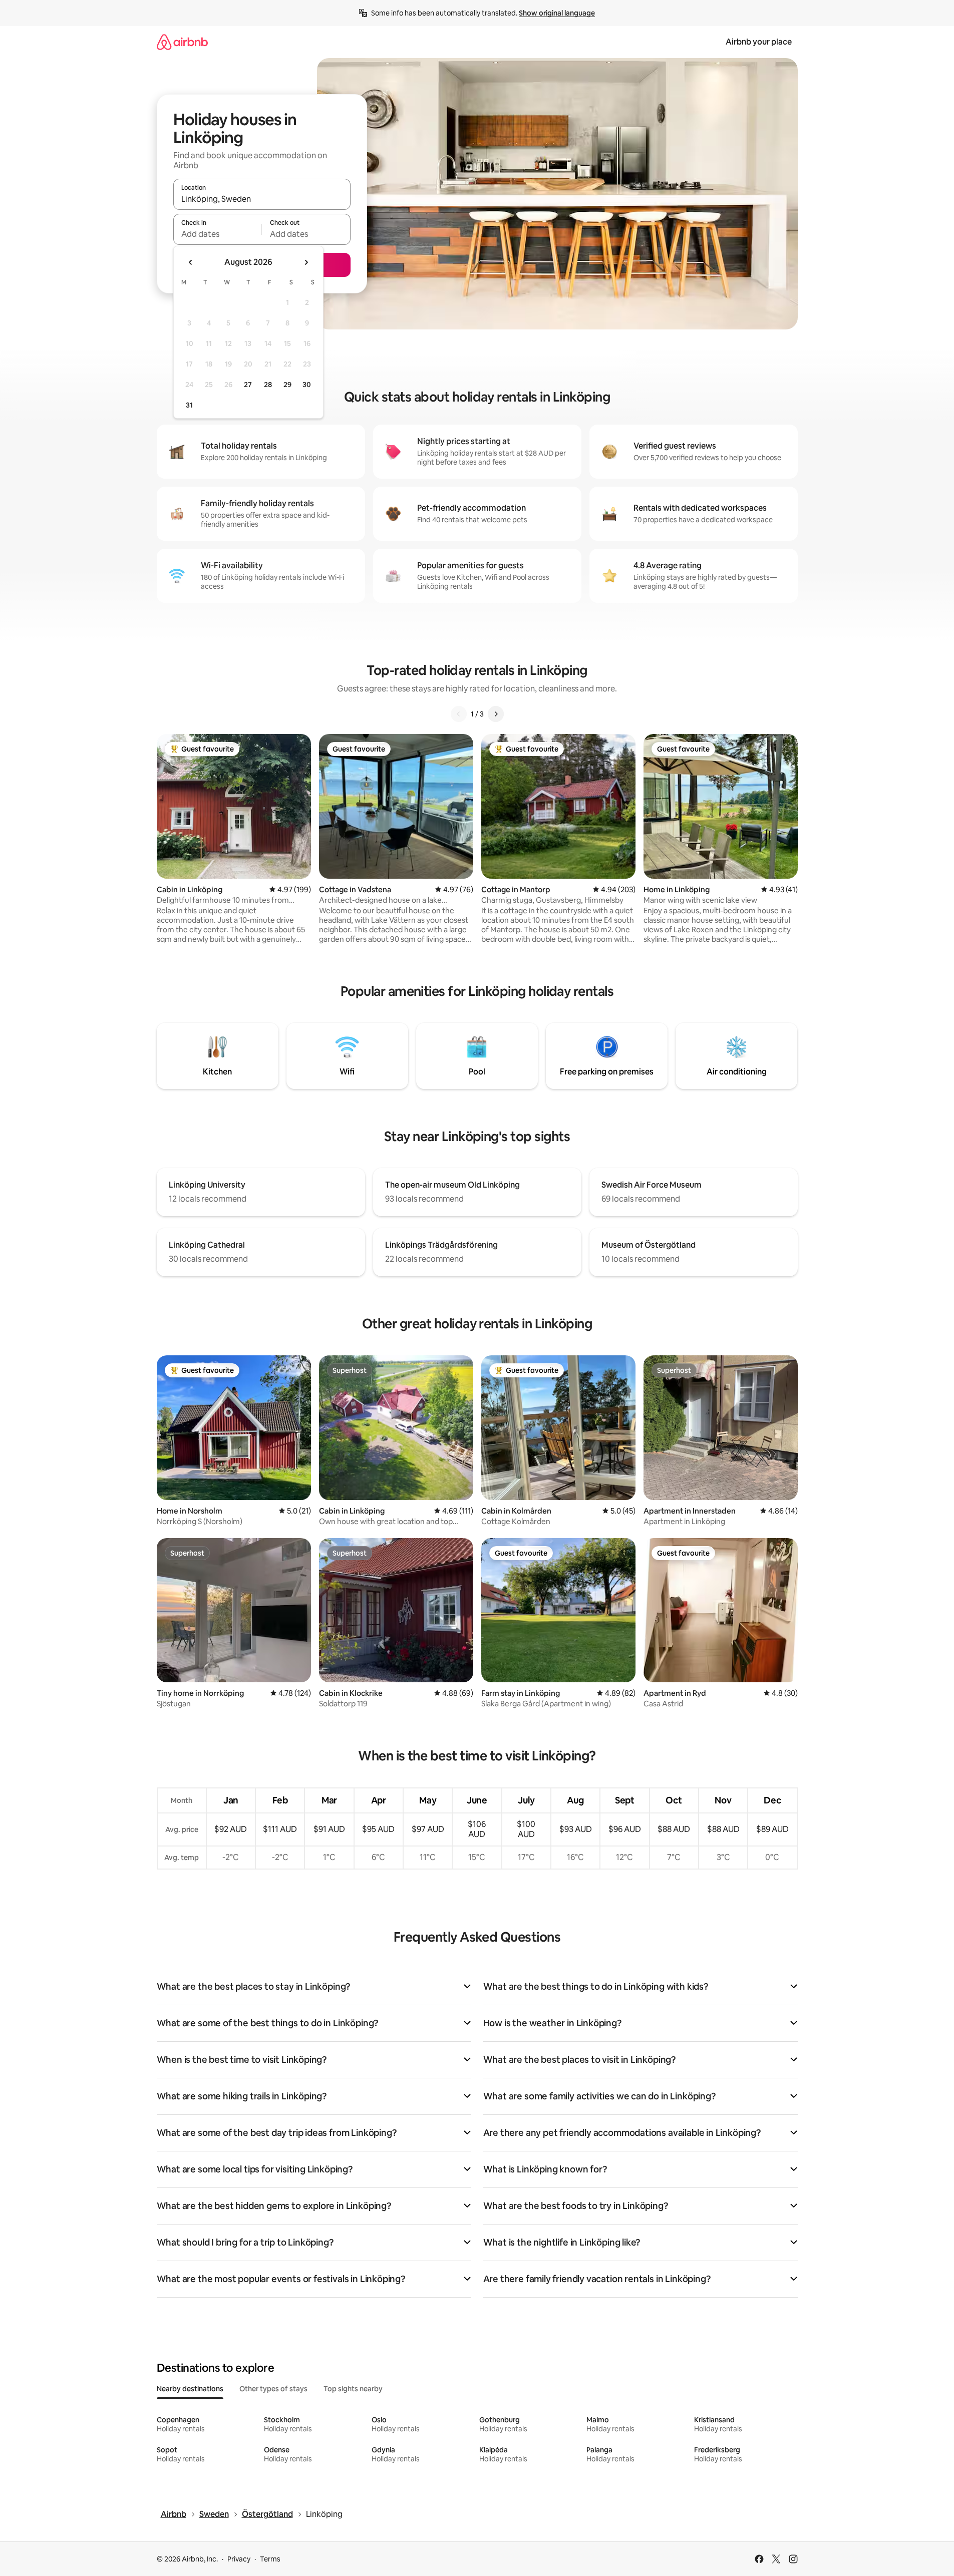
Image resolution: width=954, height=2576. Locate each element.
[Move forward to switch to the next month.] (306, 262)
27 (248, 385)
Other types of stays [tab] (273, 2389)
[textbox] (218, 234)
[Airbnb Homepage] (182, 42)
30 (307, 385)
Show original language (557, 13)
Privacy (239, 2559)
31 (189, 405)
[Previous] (459, 714)
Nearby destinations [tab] (190, 2389)
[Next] (496, 714)
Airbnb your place (759, 42)
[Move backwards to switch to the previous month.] (191, 262)
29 (287, 385)
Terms (270, 2559)
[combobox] (262, 199)
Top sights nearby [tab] (353, 2389)
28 (268, 385)
